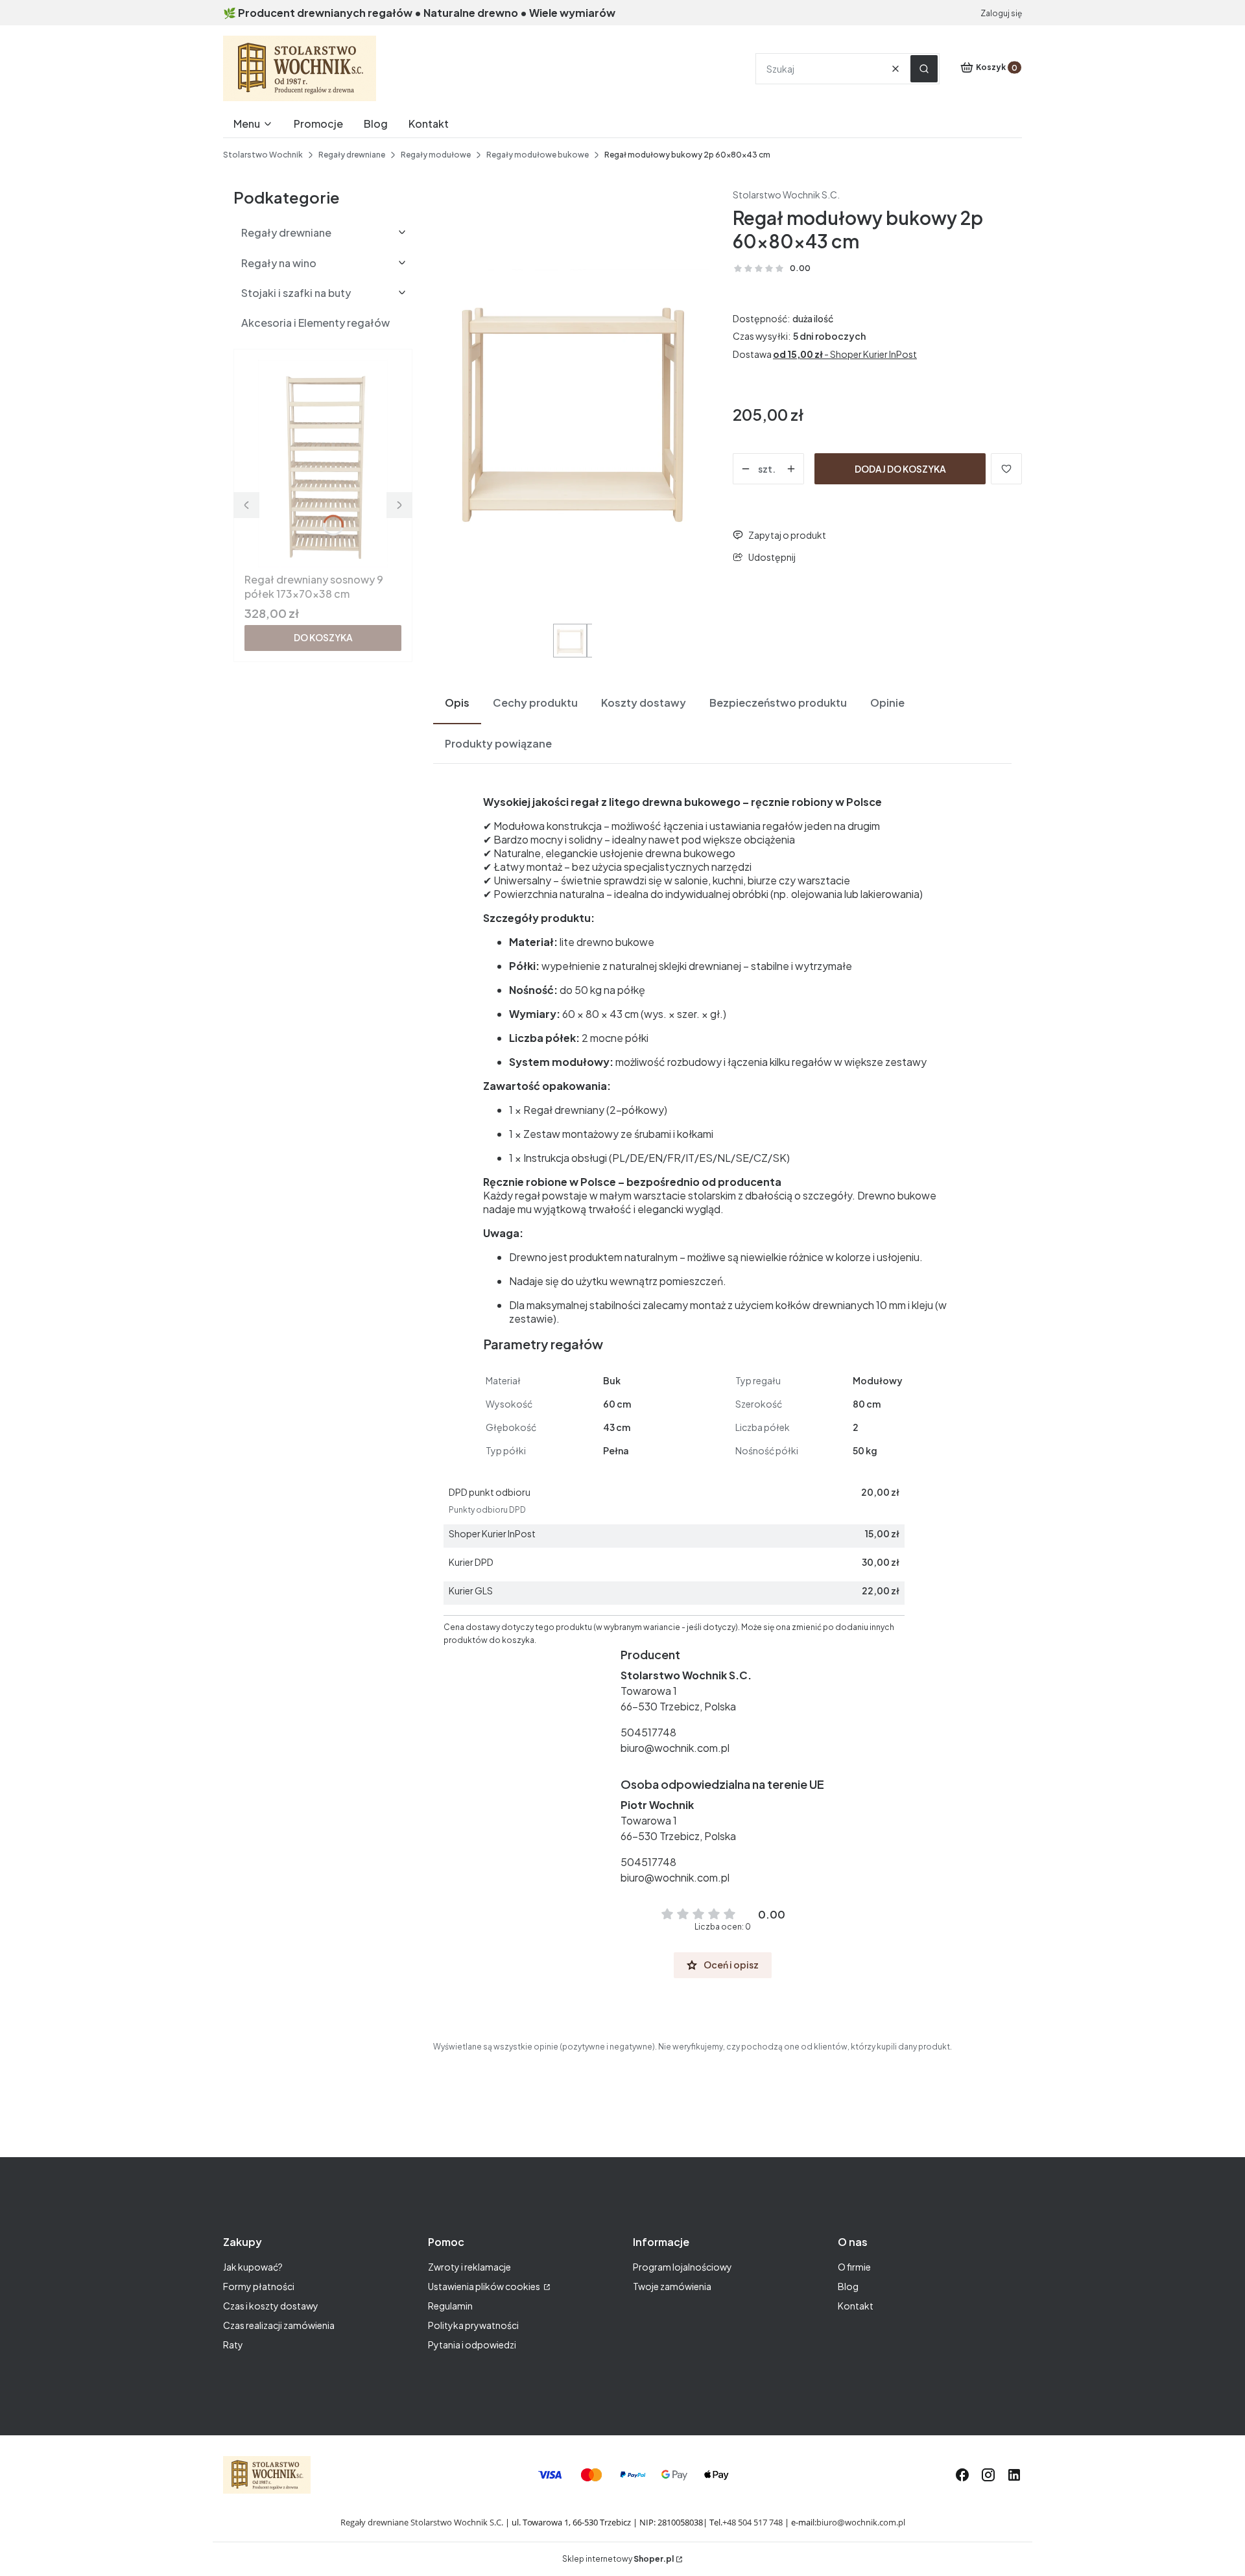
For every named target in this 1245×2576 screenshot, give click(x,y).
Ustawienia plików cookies (485, 2286)
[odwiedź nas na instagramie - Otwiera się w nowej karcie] (988, 2475)
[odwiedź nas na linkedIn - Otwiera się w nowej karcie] (1014, 2475)
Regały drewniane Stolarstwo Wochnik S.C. (422, 2522)
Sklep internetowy (618, 2559)
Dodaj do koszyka (900, 469)
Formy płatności (259, 2286)
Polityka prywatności (473, 2325)
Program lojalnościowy (682, 2267)
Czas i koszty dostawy (271, 2306)
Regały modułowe (436, 155)
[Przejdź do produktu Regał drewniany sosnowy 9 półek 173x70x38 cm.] (323, 464)
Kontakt (856, 2306)
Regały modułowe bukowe (538, 155)
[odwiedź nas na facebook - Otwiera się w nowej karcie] (962, 2475)
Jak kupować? (253, 2267)
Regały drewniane (352, 155)
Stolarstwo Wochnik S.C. (786, 195)
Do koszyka (323, 637)
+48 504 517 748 (753, 2522)
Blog (848, 2286)
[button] (924, 69)
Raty (233, 2345)
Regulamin (450, 2306)
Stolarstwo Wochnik (263, 155)
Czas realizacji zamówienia (279, 2325)
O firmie (854, 2267)
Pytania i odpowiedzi (472, 2345)
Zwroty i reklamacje (469, 2267)
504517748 (648, 1732)
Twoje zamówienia (672, 2286)
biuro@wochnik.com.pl (675, 1748)
